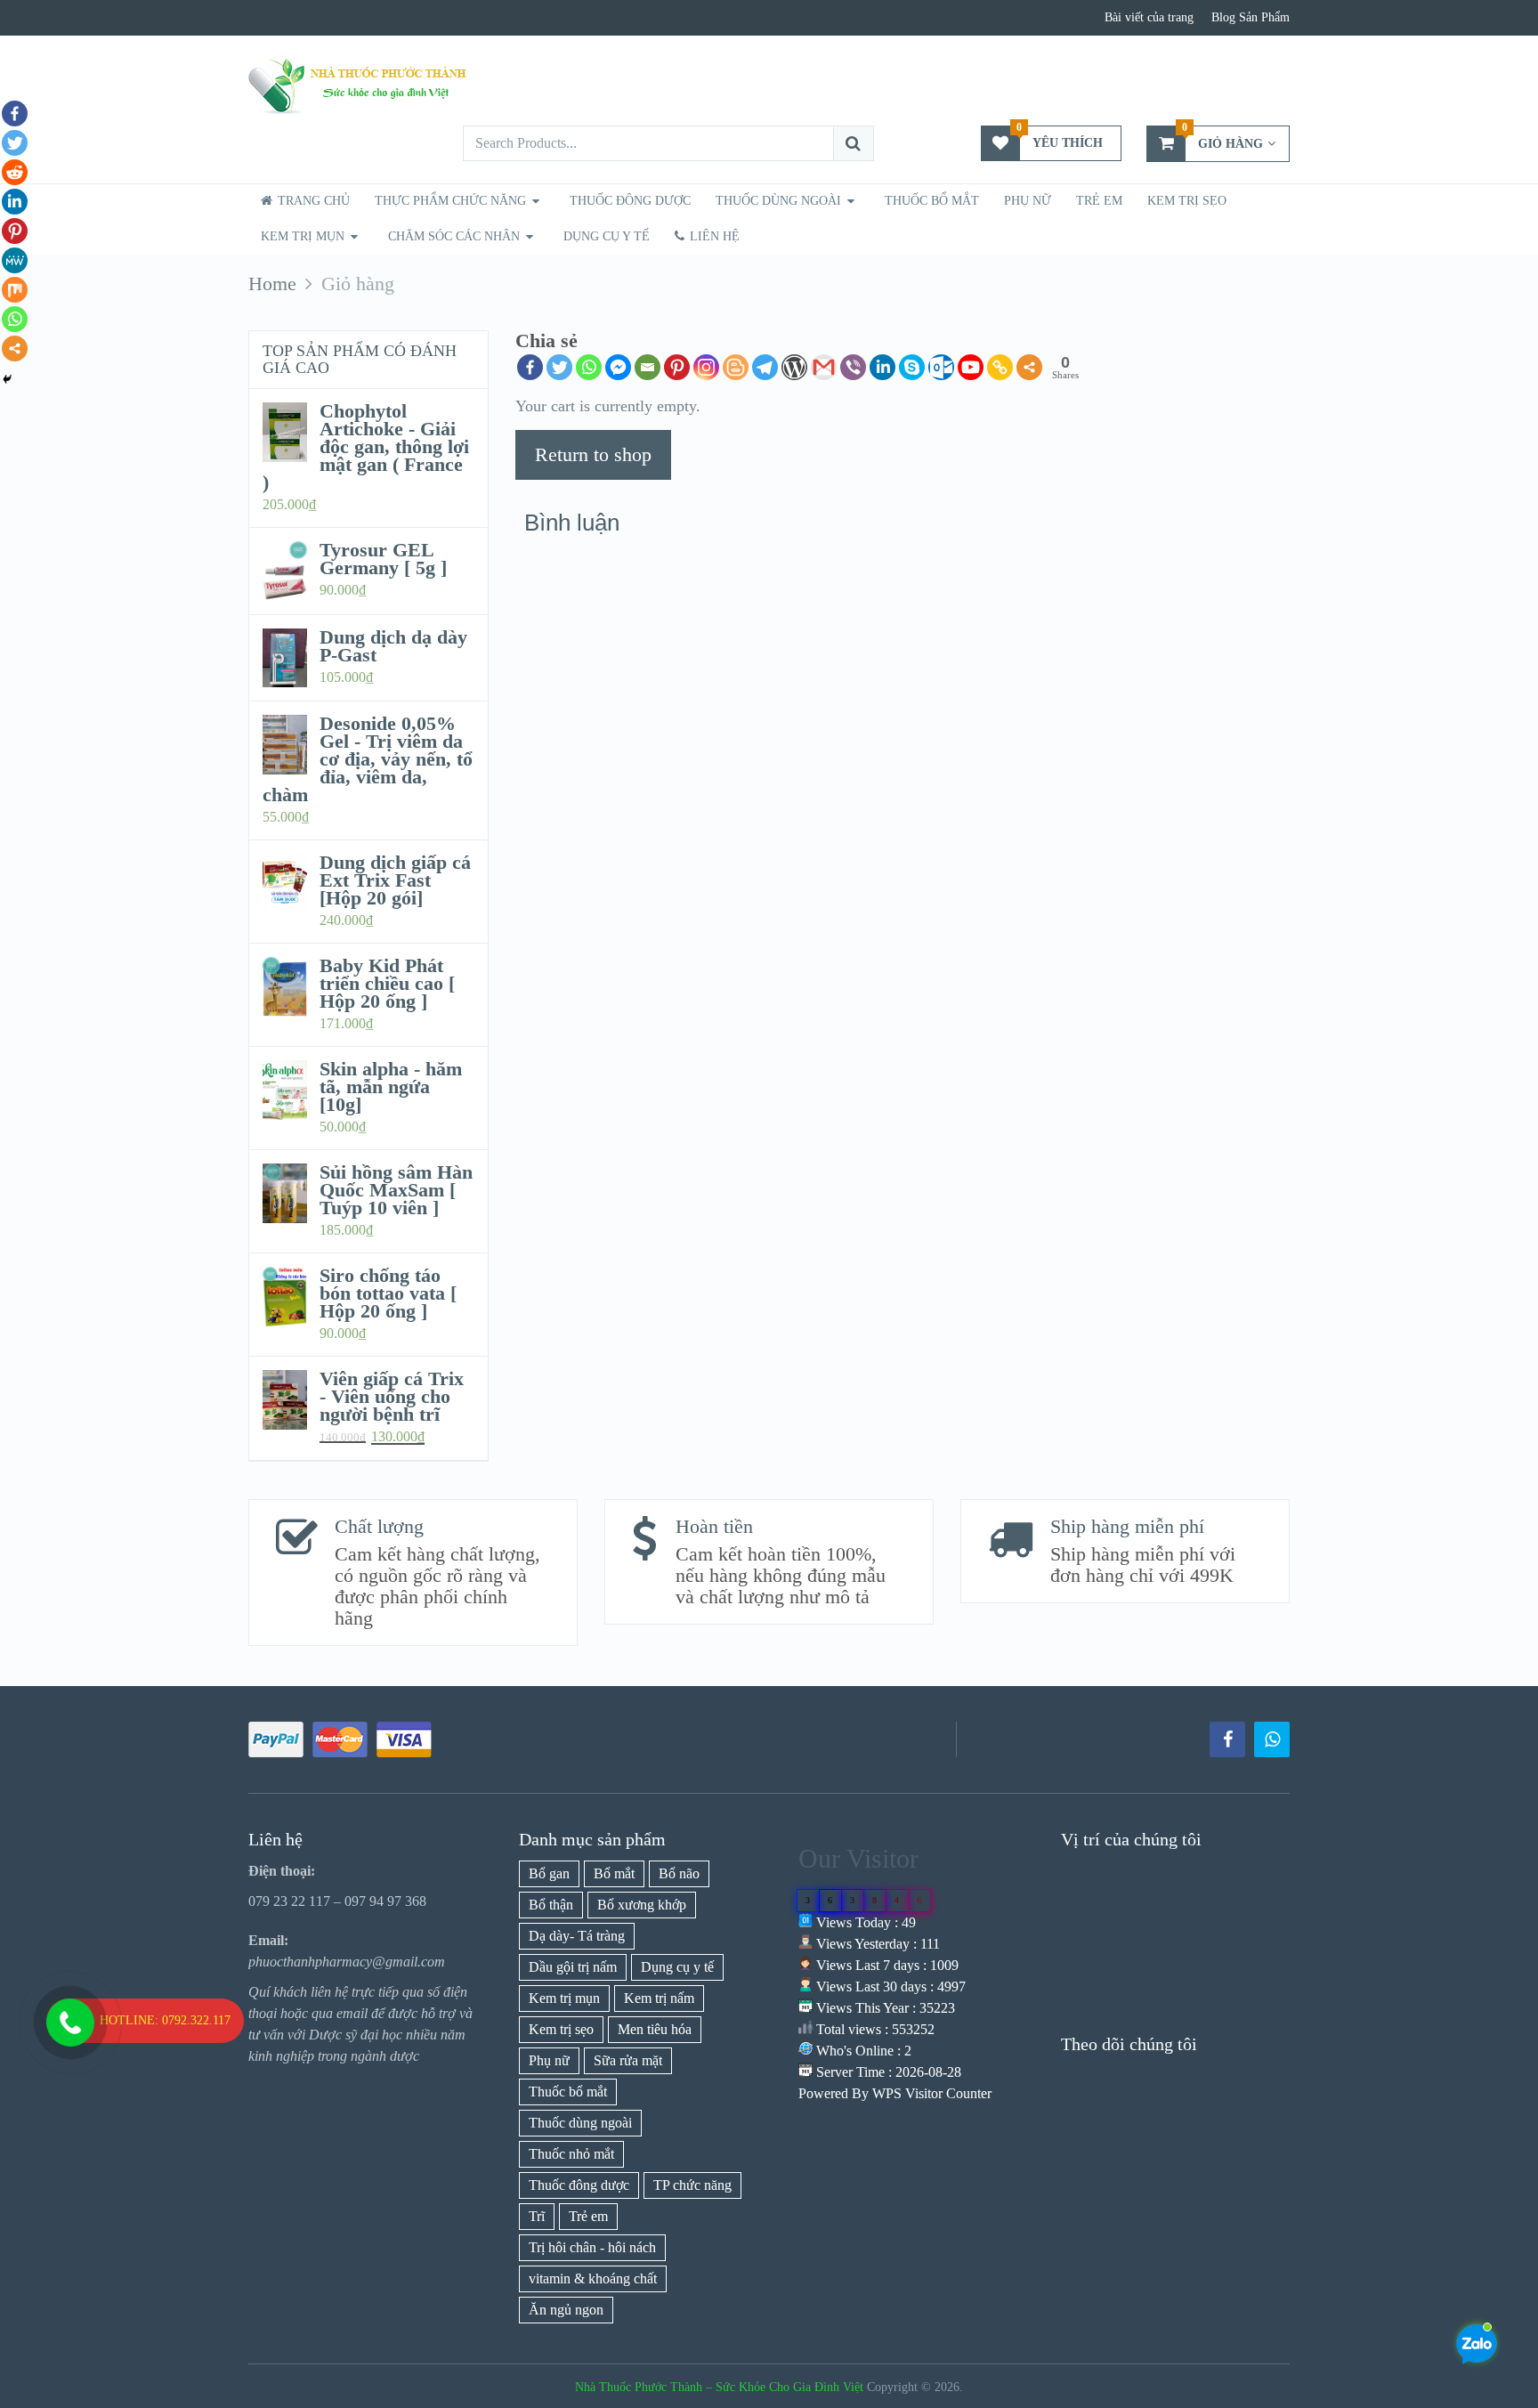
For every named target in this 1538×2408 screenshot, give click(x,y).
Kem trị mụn (303, 236)
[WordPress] (794, 367)
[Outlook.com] (941, 367)
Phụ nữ (1028, 201)
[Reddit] (15, 172)
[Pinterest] (677, 367)
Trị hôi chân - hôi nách (592, 2247)
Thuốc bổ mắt (932, 201)
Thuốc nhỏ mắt (571, 2154)
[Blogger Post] (736, 367)
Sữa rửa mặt (628, 2060)
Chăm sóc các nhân (454, 236)
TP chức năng (692, 2185)
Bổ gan (549, 1873)
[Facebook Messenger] (618, 367)
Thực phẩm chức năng (450, 201)
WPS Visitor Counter (932, 2093)
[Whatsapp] (589, 367)
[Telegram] (765, 367)
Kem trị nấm (659, 1998)
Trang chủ (312, 201)
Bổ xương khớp (642, 1905)
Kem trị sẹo (1187, 201)
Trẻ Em (1099, 201)
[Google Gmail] (824, 367)
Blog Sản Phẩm (1251, 17)
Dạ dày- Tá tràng (577, 1936)
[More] (1029, 367)
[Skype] (912, 367)
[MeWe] (15, 260)
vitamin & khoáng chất (593, 2278)
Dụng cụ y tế (677, 1967)
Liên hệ (713, 236)
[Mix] (15, 290)
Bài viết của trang (1149, 17)
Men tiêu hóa (655, 2029)
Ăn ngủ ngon (566, 2310)
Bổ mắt (614, 1873)
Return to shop (593, 454)
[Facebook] (530, 367)
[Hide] (7, 379)
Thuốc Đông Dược (630, 201)
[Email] (648, 367)
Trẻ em (588, 2216)
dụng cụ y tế (607, 236)
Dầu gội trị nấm (573, 1967)
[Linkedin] (882, 367)
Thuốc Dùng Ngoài (778, 201)
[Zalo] (1272, 1739)
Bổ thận (551, 1905)
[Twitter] (559, 367)
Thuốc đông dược (579, 2185)
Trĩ (537, 2216)
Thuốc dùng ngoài (580, 2123)
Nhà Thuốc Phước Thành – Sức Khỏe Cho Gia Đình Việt (719, 2387)
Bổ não (679, 1873)
